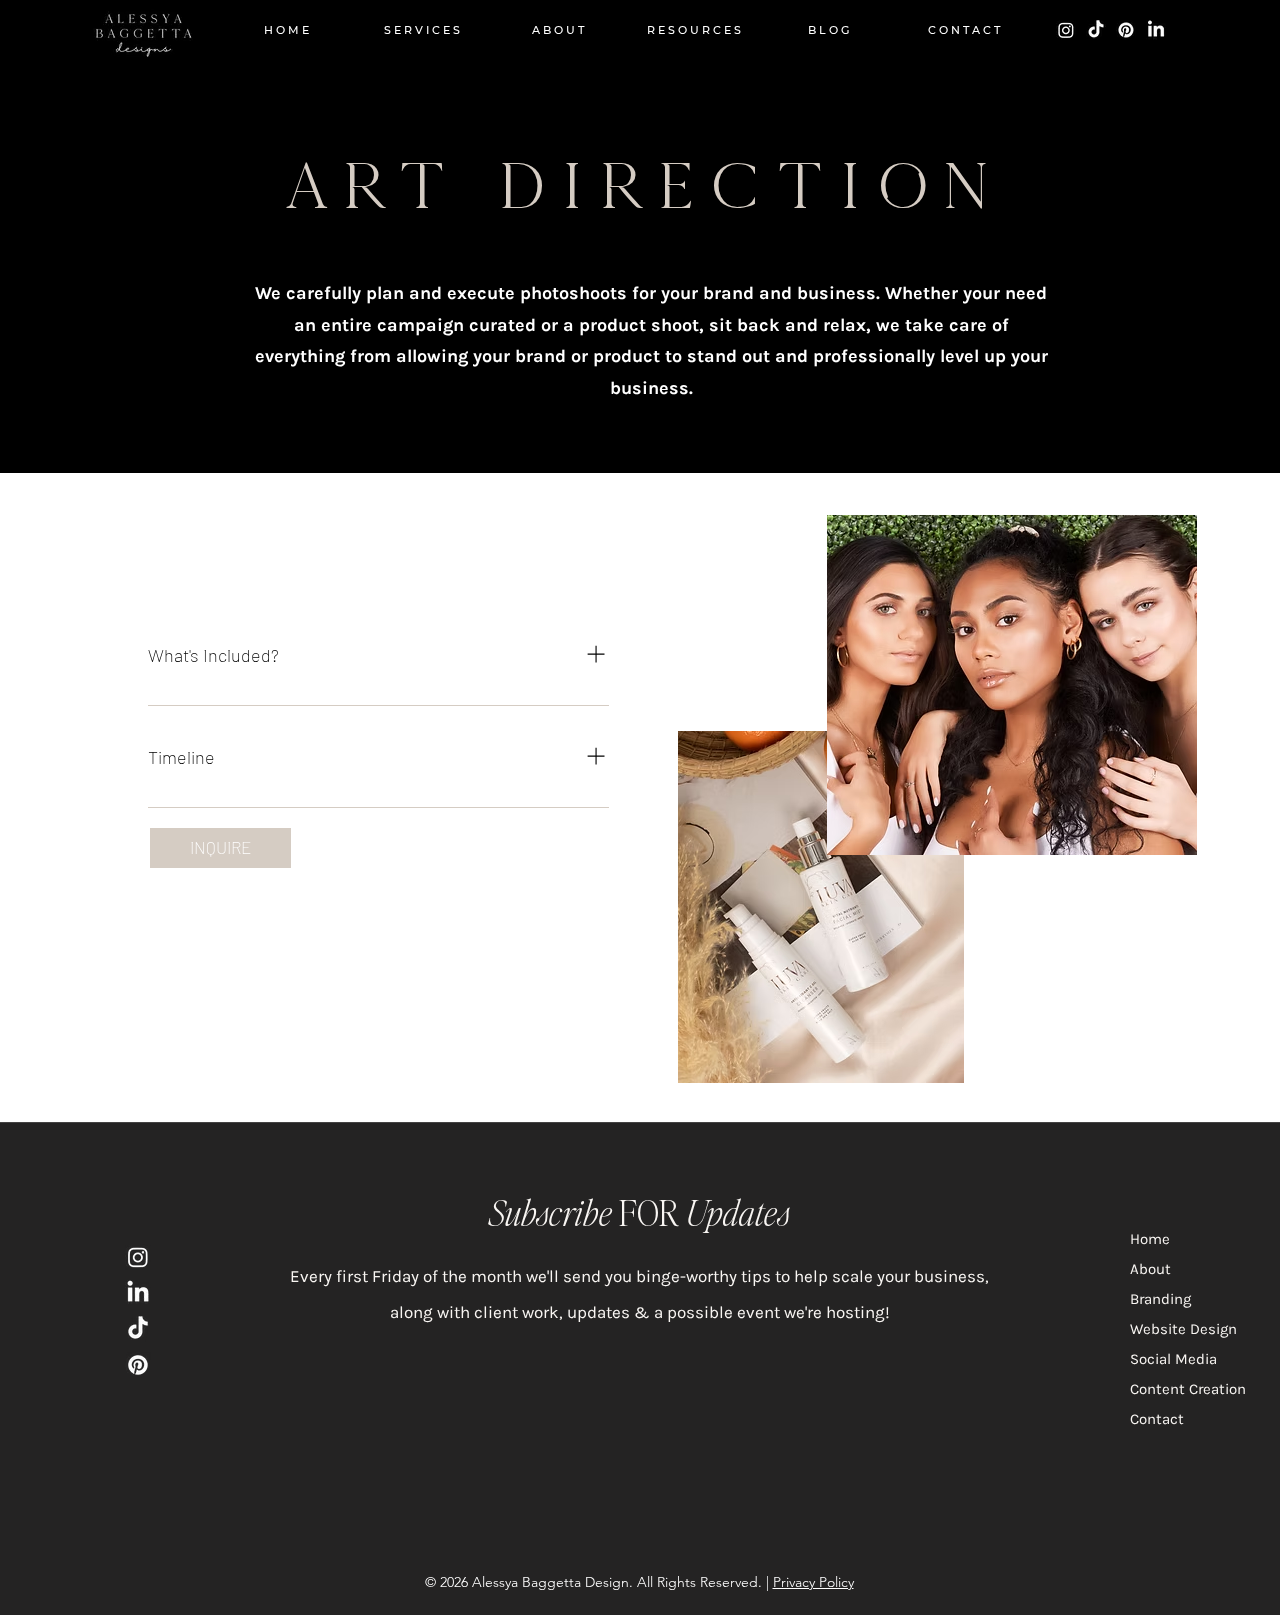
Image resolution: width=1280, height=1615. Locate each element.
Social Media (1173, 1359)
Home (1150, 1239)
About (1150, 1269)
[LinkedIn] (1156, 30)
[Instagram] (1066, 30)
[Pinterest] (1126, 30)
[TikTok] (1096, 30)
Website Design (1183, 1329)
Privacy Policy (813, 1582)
